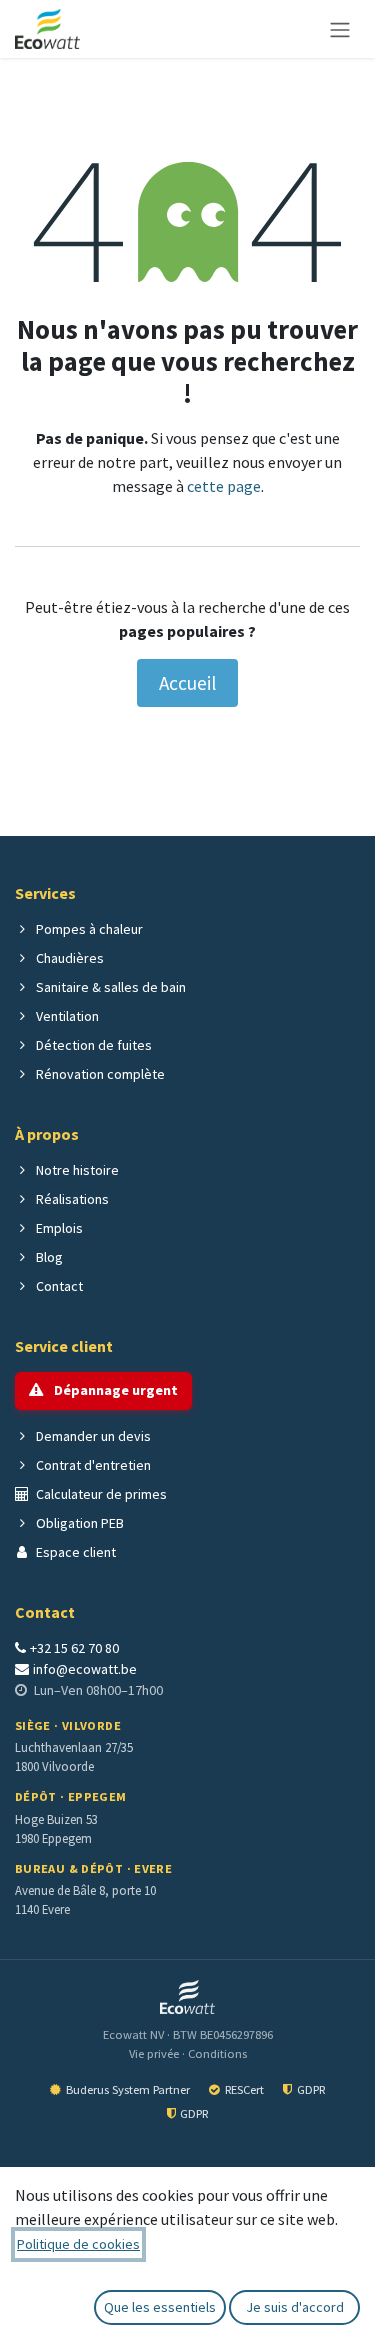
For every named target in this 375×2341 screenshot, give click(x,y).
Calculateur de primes (100, 1494)
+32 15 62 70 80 (74, 1648)
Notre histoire (76, 1170)
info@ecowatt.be (85, 1669)
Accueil (187, 683)
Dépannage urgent (114, 1390)
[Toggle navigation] (340, 29)
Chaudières (68, 958)
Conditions (217, 2053)
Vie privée (155, 2053)
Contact (58, 1286)
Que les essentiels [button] (160, 2307)
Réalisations (71, 1199)
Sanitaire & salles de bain (109, 987)
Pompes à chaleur (88, 929)
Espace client (74, 1552)
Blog (48, 1257)
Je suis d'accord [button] (295, 2307)
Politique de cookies (78, 2244)
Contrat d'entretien (92, 1465)
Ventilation (66, 1016)
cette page (224, 486)
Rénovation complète (99, 1074)
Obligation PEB (78, 1523)
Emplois (58, 1228)
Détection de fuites (92, 1045)
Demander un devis (92, 1436)
